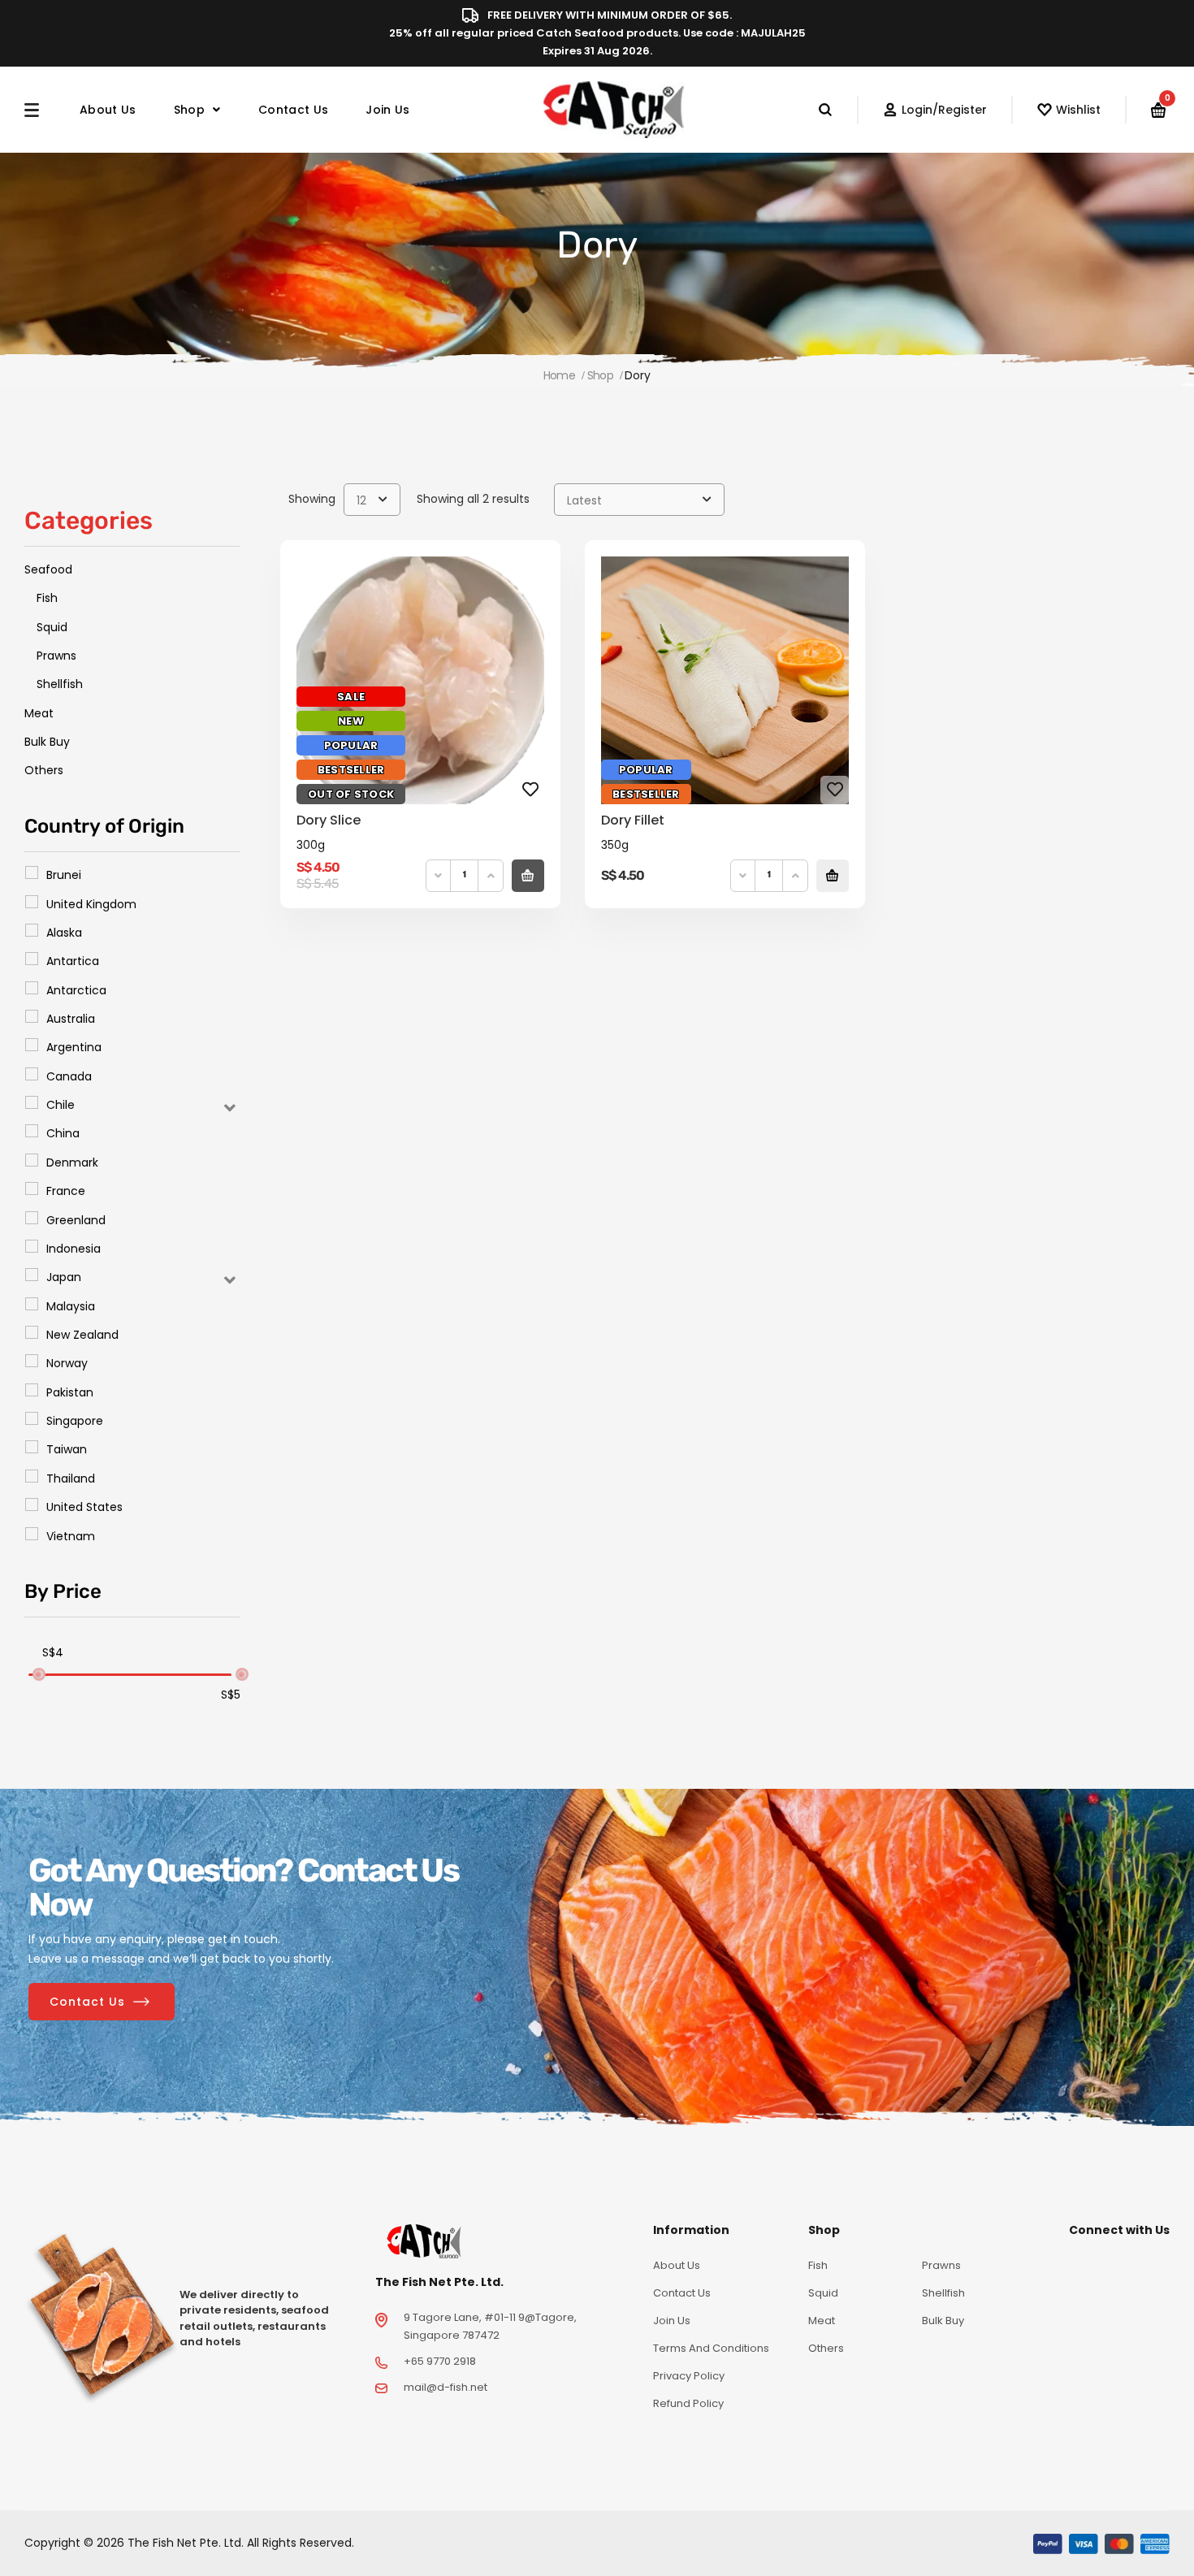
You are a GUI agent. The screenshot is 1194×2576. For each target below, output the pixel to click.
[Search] (838, 110)
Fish (818, 2265)
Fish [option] (47, 598)
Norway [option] (67, 1363)
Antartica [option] (73, 961)
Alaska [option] (64, 933)
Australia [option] (71, 1019)
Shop (189, 110)
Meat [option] (39, 713)
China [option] (63, 1133)
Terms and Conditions (711, 2348)
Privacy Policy (689, 2376)
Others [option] (44, 770)
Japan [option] (64, 1277)
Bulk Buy (943, 2321)
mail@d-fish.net (446, 2387)
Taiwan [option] (67, 1449)
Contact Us (293, 110)
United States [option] (84, 1507)
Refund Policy (688, 2403)
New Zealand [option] (82, 1335)
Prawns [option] (56, 656)
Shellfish (943, 2293)
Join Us (387, 110)
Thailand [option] (71, 1478)
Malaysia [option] (71, 1306)
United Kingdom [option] (91, 904)
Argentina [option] (74, 1047)
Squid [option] (52, 627)
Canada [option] (69, 1076)
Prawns (941, 2265)
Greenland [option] (76, 1220)
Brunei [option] (64, 875)
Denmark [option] (72, 1162)
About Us (108, 110)
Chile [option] (61, 1105)
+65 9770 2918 (440, 2361)
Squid (823, 2293)
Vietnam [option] (71, 1536)
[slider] (38, 1674)
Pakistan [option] (70, 1392)
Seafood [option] (48, 569)
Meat (822, 2321)
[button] (132, 1104)
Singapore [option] (75, 1421)
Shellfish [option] (60, 684)
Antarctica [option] (76, 990)
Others (826, 2348)
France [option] (66, 1191)
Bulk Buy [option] (47, 742)
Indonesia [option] (74, 1249)
